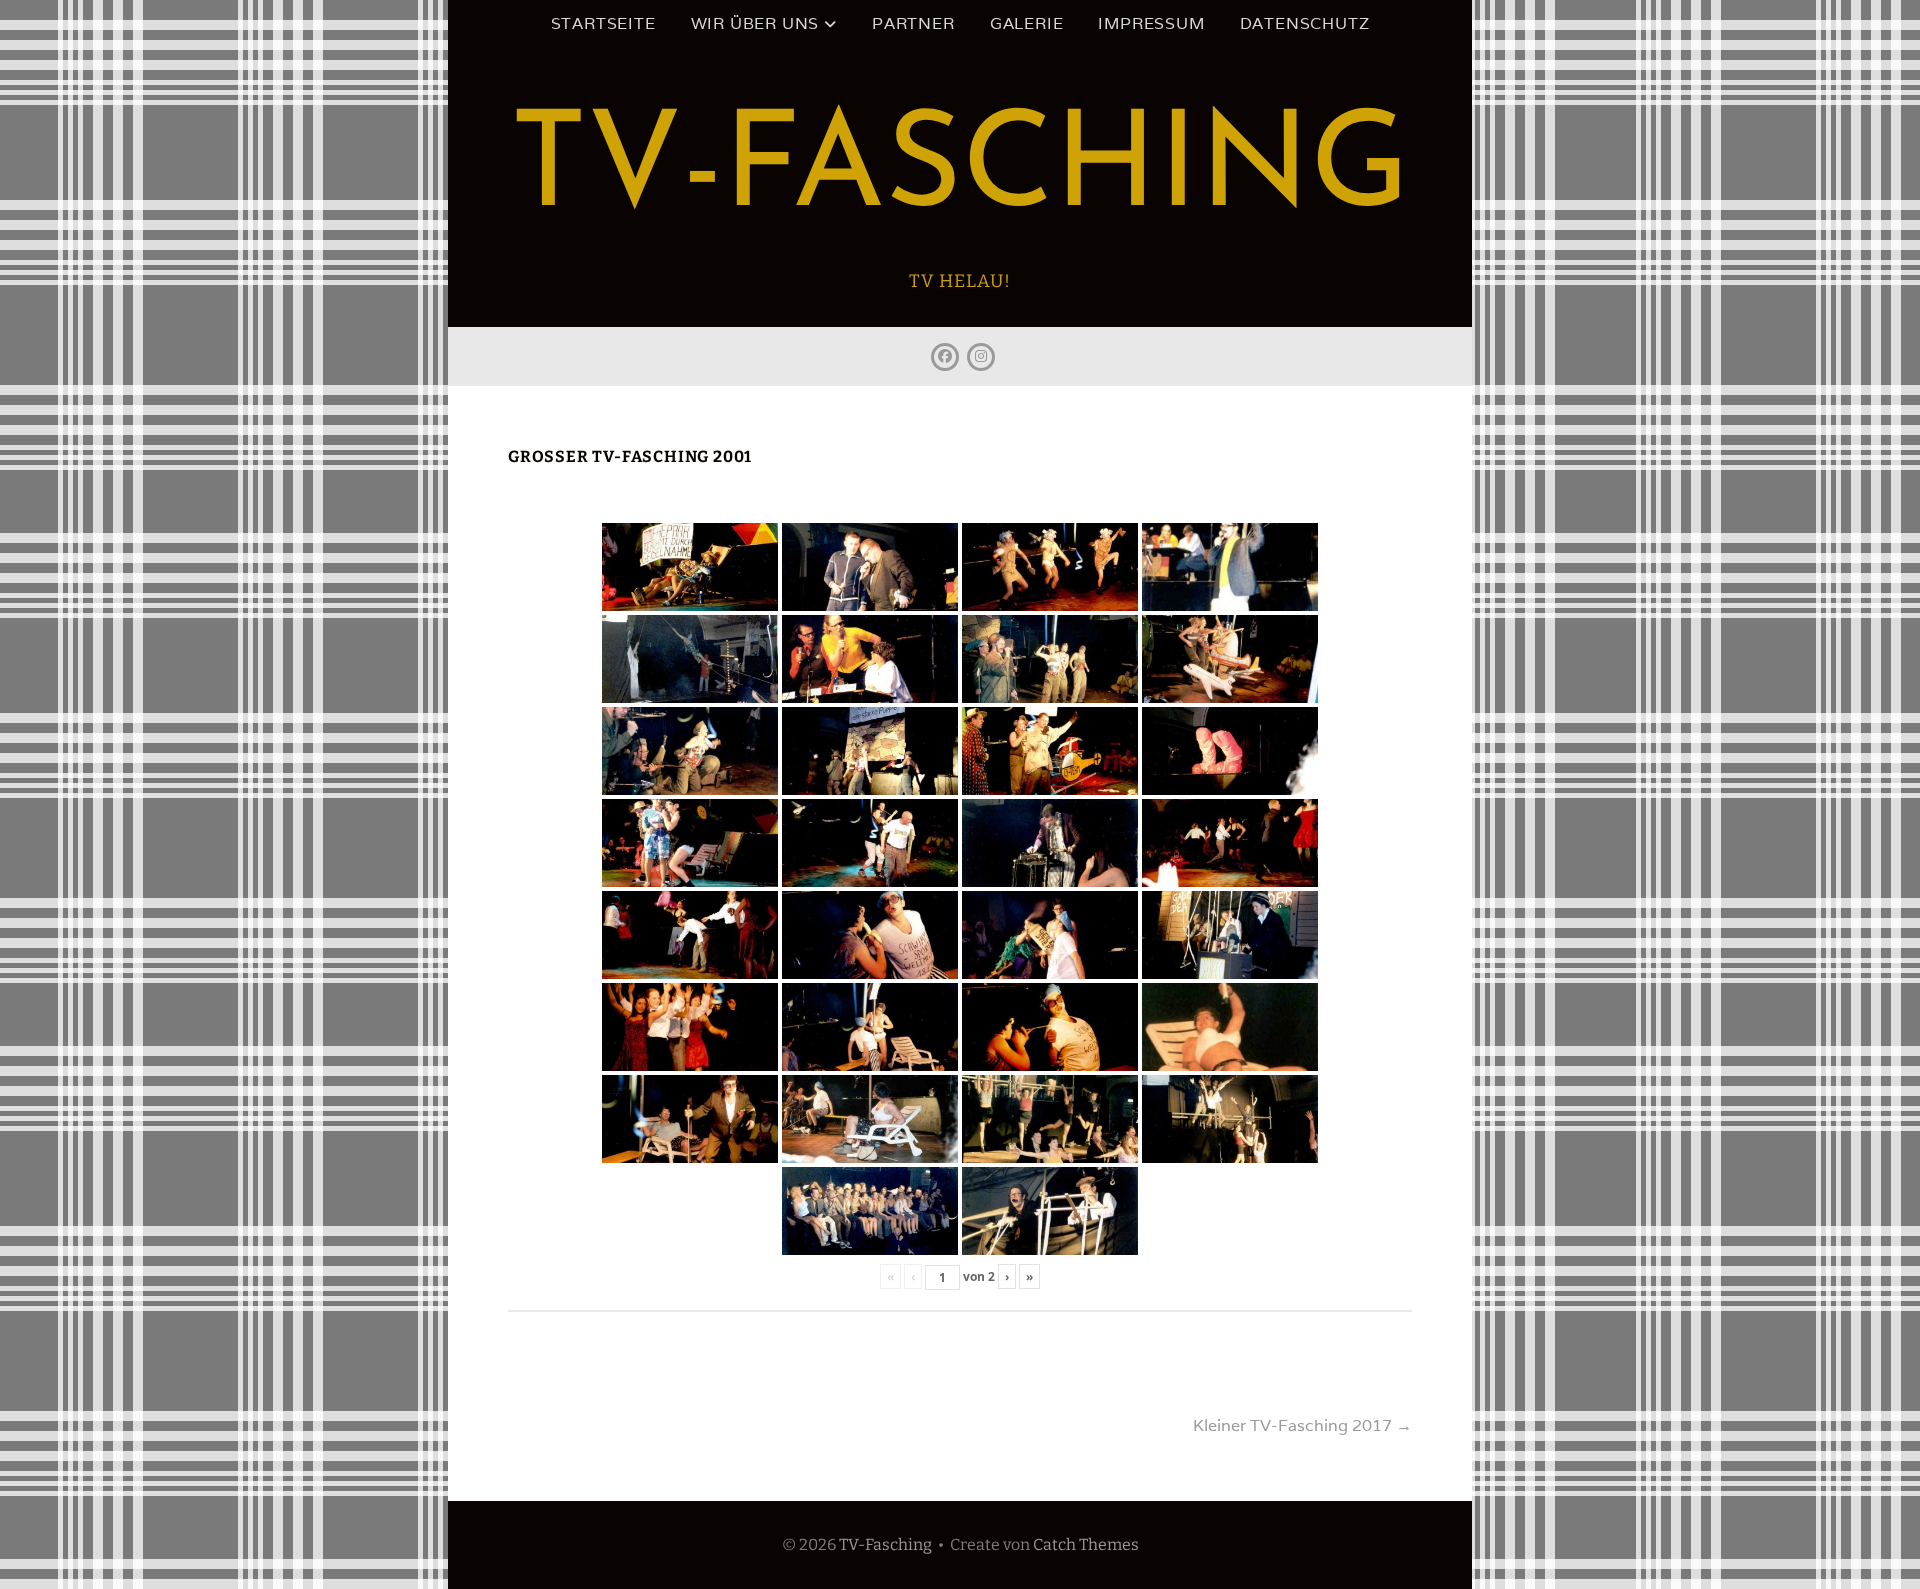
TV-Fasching (960, 171)
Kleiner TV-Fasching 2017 (1302, 1425)
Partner (913, 23)
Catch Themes (1086, 1544)
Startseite (603, 23)
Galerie (1027, 23)
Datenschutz (1305, 23)
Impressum (1151, 23)
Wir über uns (755, 23)
